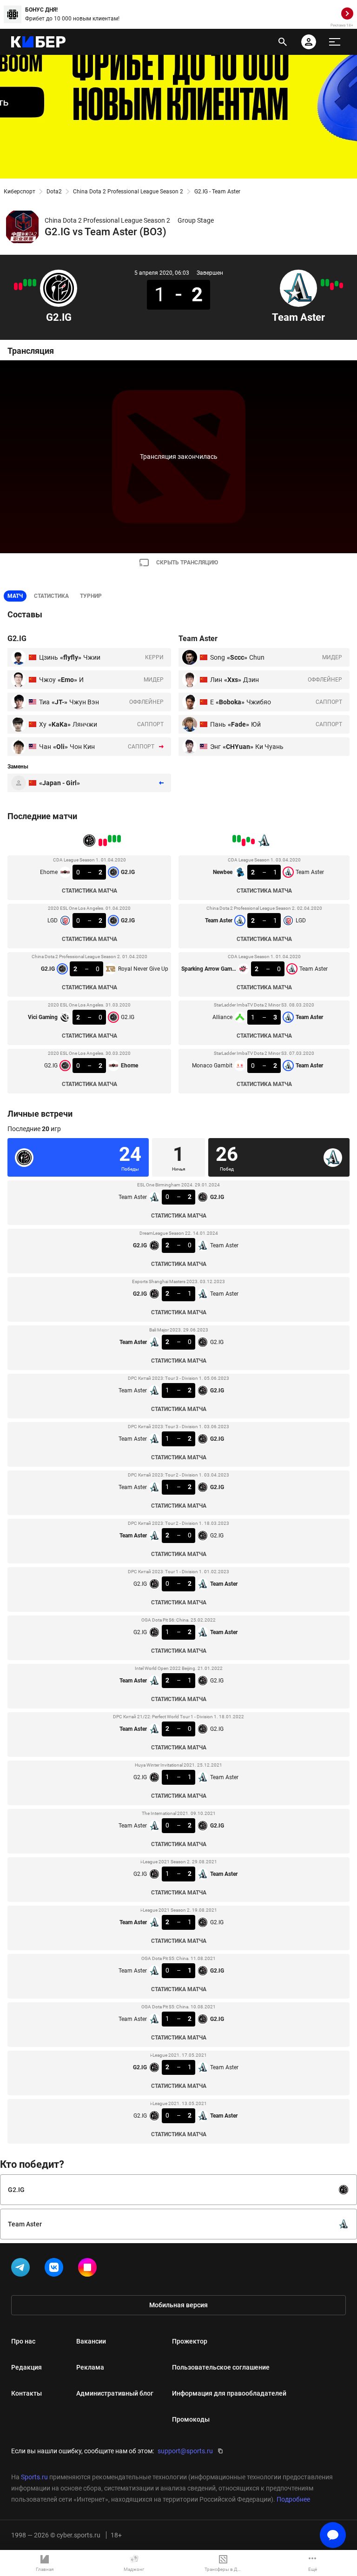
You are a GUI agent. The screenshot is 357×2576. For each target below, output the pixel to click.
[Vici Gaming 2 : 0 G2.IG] (20, 286)
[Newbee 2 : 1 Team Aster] (341, 285)
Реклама (90, 2367)
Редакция (26, 2367)
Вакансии (91, 2341)
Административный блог (115, 2393)
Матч (15, 596)
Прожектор (190, 2341)
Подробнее (293, 2499)
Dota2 (54, 192)
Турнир (91, 596)
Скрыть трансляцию (187, 563)
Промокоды (191, 2419)
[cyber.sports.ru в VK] (56, 2269)
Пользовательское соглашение (221, 2367)
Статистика (51, 596)
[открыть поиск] (283, 42)
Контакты (26, 2393)
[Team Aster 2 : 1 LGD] (337, 284)
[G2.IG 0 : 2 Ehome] (16, 286)
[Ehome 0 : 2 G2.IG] (34, 283)
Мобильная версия (178, 2305)
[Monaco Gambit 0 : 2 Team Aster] (323, 283)
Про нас (23, 2341)
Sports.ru (34, 2477)
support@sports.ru (185, 2451)
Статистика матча (89, 891)
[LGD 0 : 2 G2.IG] (30, 283)
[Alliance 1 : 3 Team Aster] (327, 283)
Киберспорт (20, 192)
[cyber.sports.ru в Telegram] (22, 2269)
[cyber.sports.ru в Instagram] (89, 2269)
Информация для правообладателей (229, 2393)
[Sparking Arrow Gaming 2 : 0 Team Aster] (332, 286)
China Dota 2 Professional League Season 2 (128, 192)
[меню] (335, 42)
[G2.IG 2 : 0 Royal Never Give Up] (25, 283)
